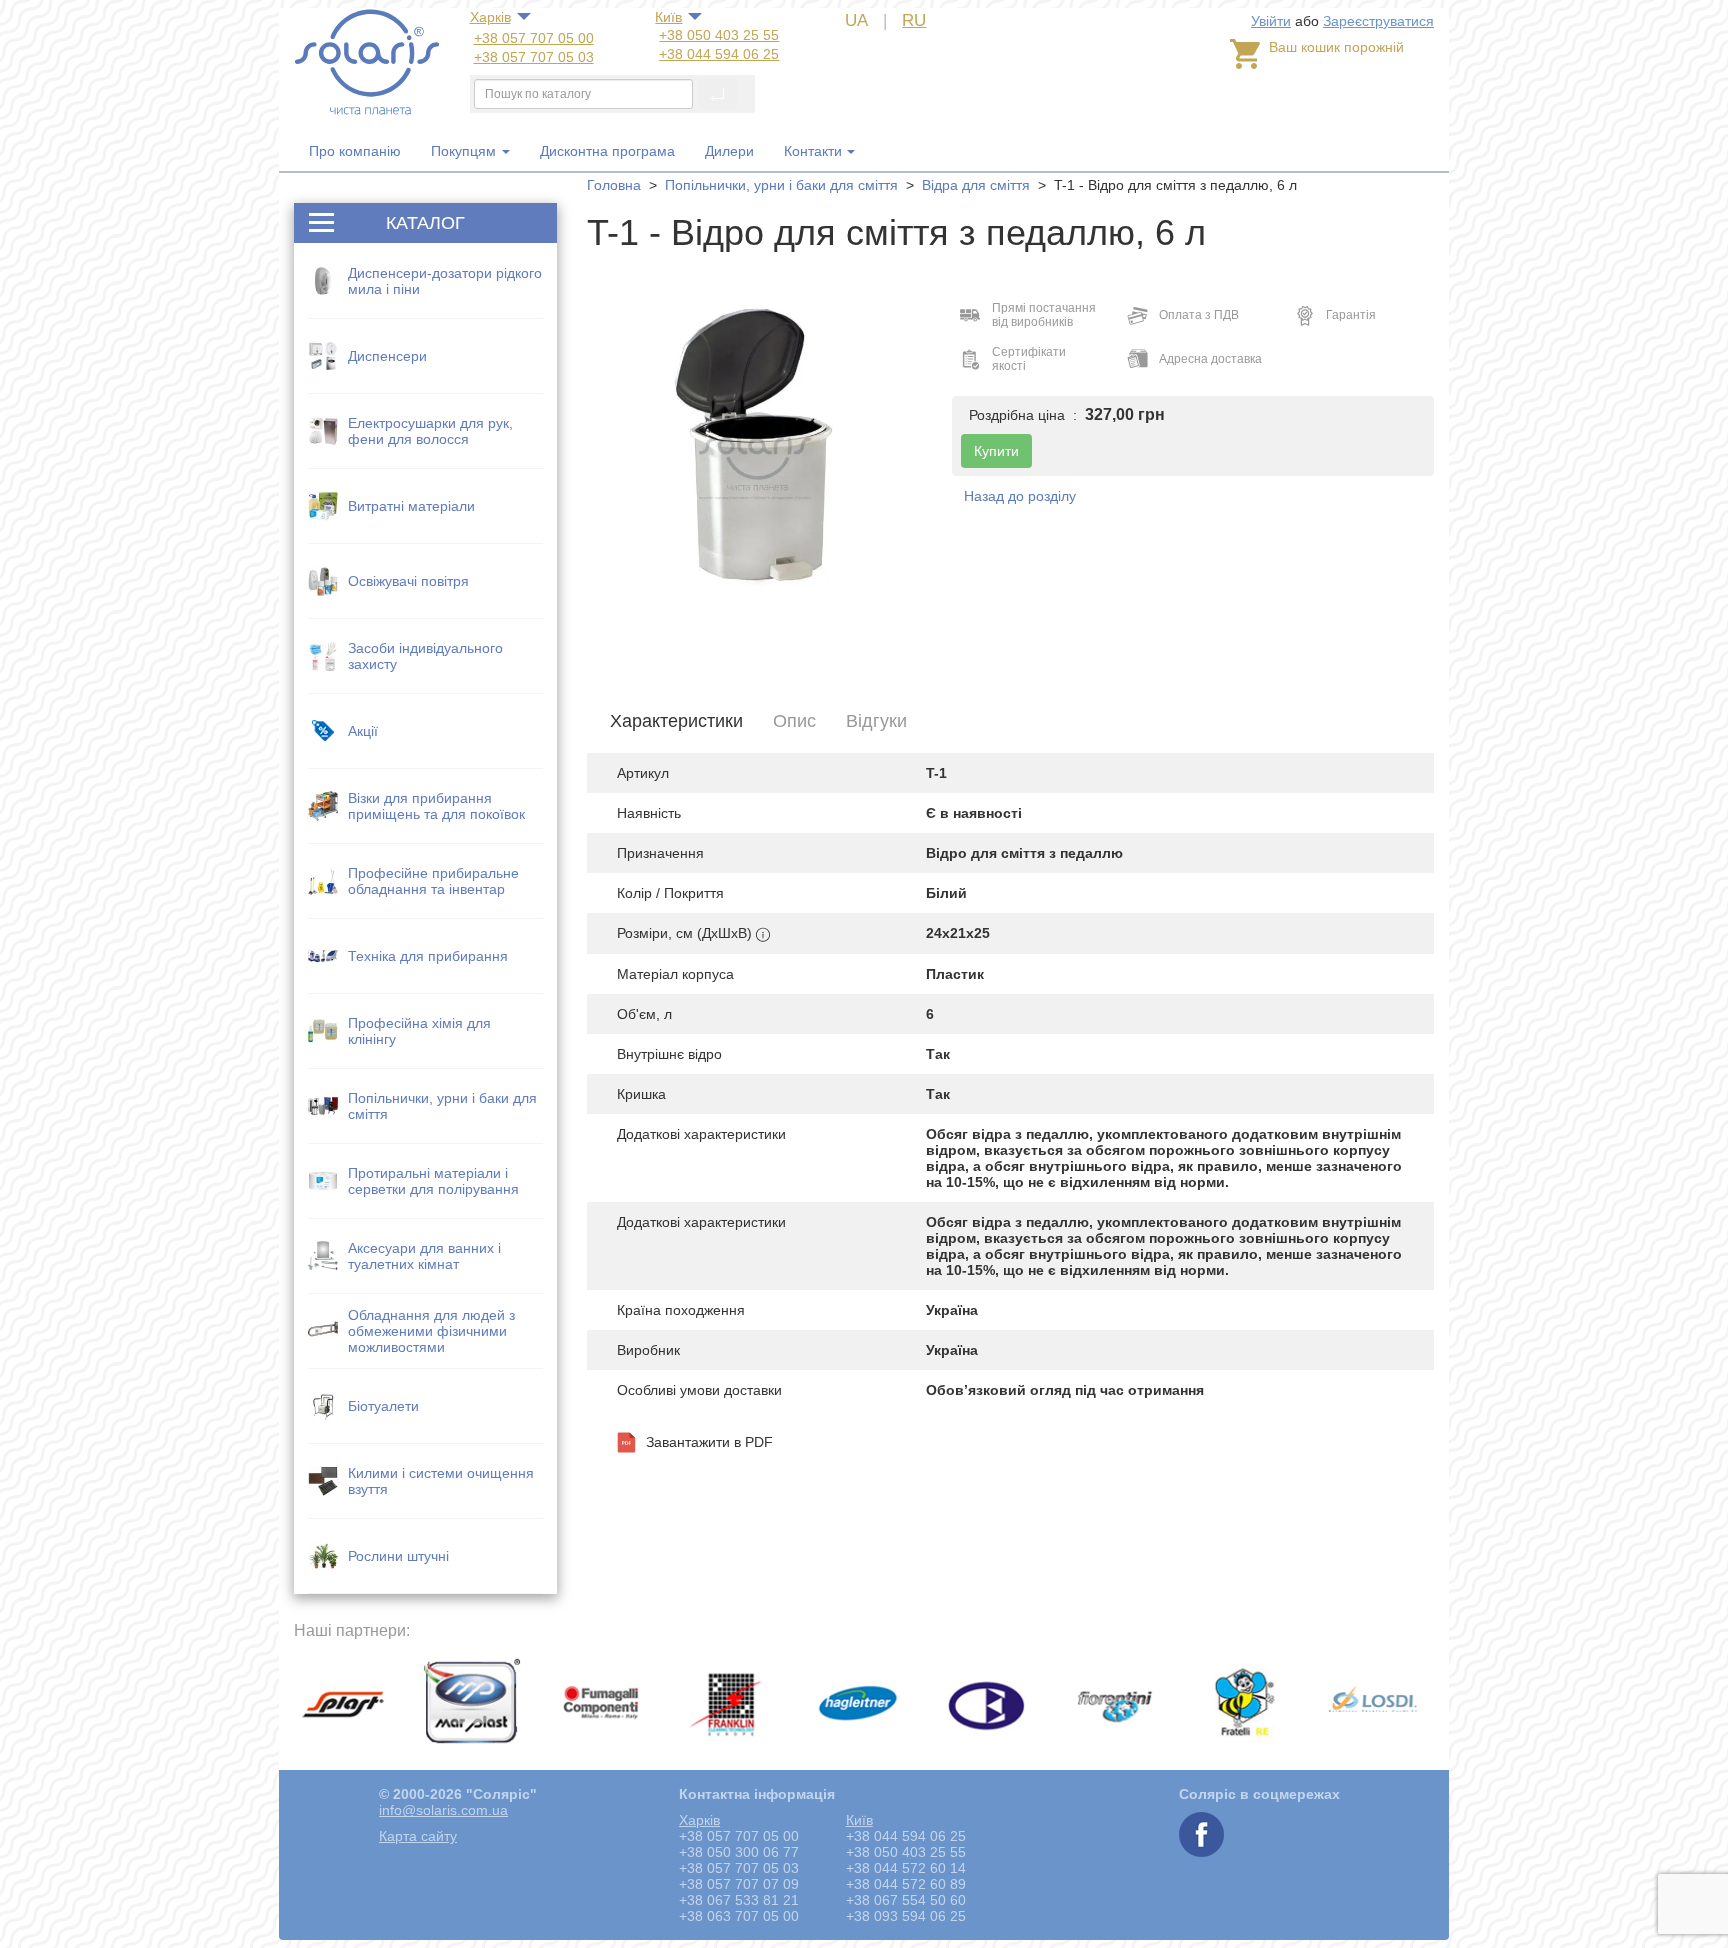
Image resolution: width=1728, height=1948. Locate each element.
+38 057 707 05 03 (534, 57)
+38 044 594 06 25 (719, 54)
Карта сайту (418, 1836)
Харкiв (490, 17)
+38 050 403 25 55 (719, 35)
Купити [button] (996, 451)
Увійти (1271, 21)
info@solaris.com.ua (443, 1810)
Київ (668, 17)
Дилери (729, 151)
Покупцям (465, 151)
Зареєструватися (1378, 21)
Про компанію (355, 151)
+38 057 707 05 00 (534, 38)
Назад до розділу (1020, 496)
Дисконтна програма (607, 151)
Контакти (813, 151)
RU (914, 20)
